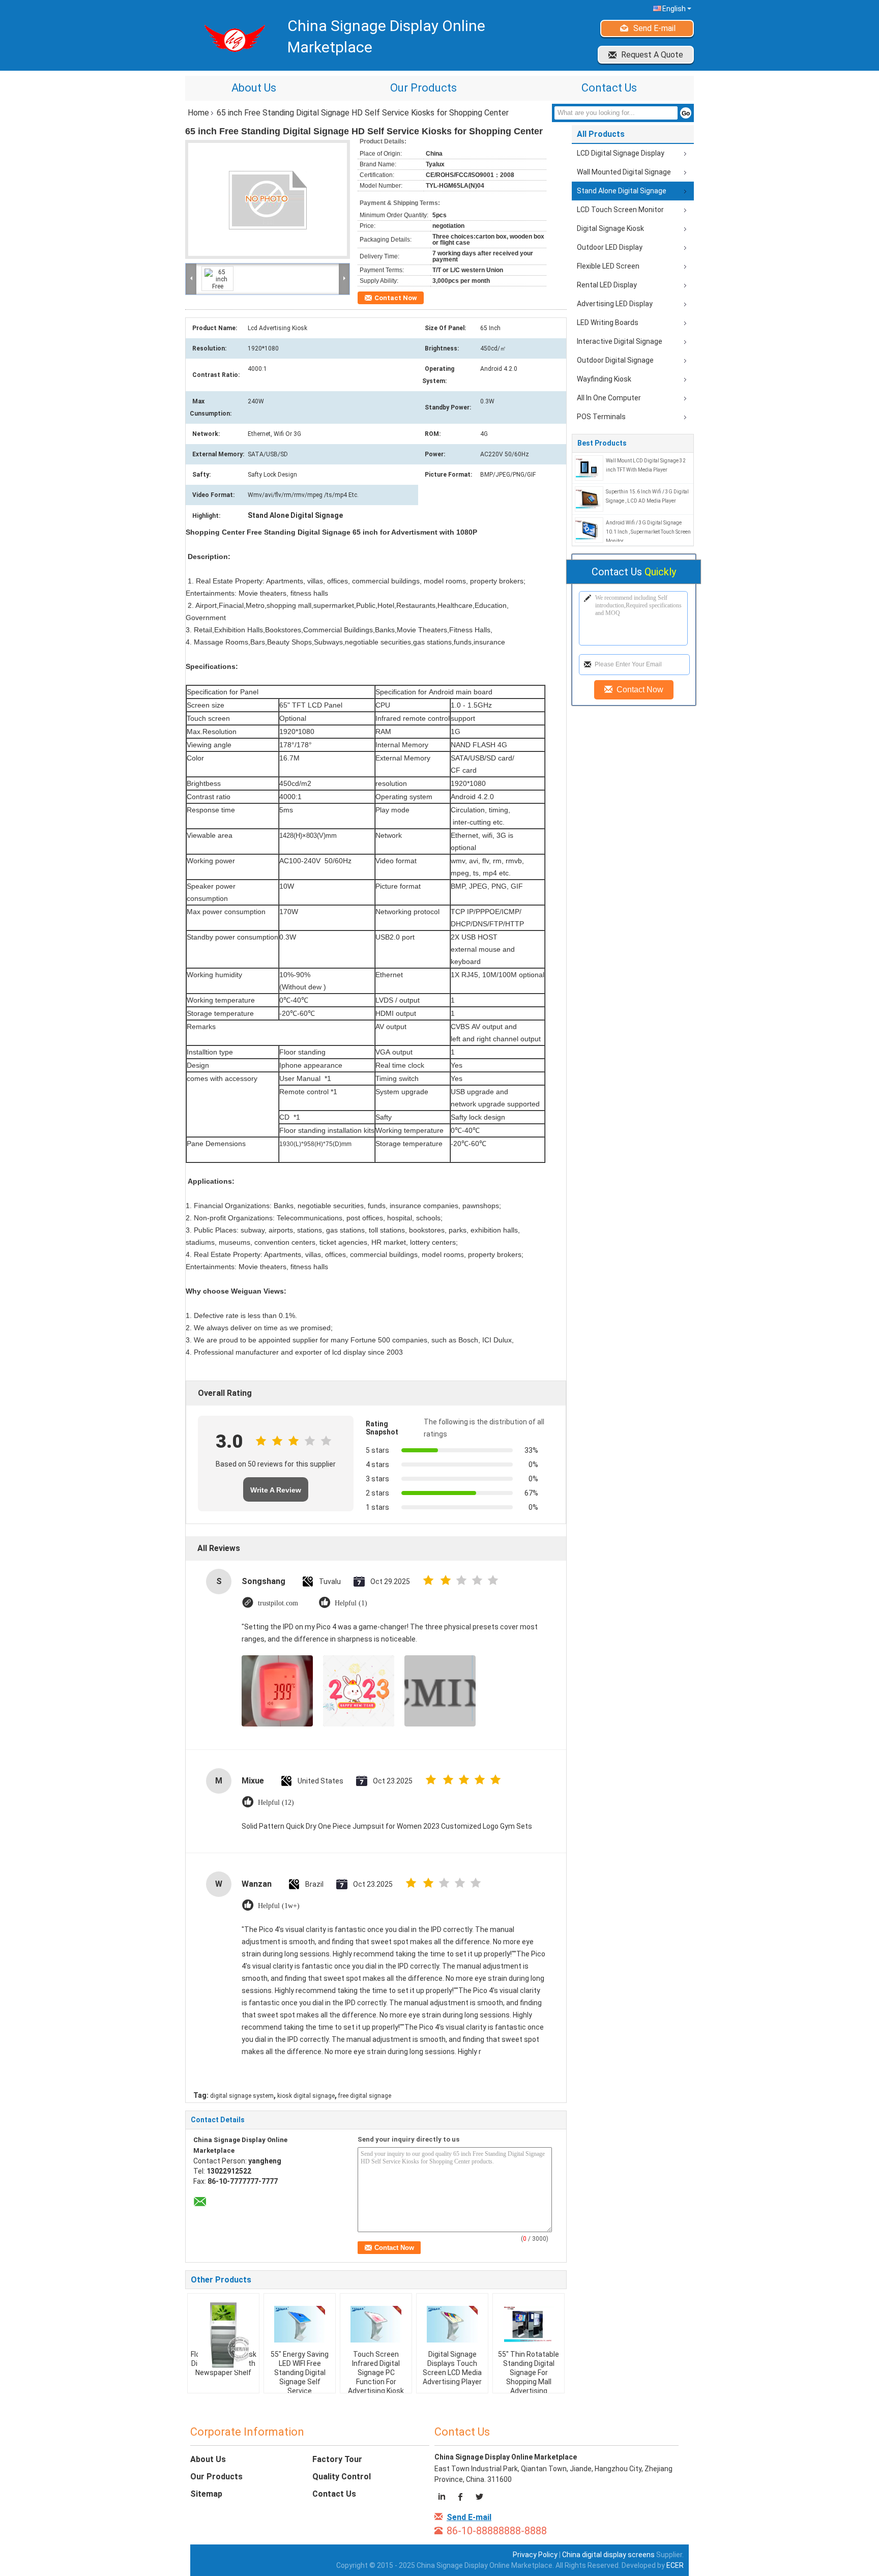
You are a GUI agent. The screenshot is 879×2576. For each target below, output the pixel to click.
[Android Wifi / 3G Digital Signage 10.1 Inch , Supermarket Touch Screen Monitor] (589, 530)
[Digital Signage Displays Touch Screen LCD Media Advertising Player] (452, 2324)
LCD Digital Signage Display (621, 153)
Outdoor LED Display (610, 247)
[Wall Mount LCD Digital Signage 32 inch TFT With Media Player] (589, 467)
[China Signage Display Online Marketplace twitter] (479, 2498)
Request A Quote (652, 55)
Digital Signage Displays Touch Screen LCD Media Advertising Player (452, 2368)
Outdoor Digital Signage (615, 360)
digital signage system (242, 2096)
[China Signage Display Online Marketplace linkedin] (443, 2498)
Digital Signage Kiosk (610, 228)
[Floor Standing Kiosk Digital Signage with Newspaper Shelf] (223, 2334)
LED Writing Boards (608, 323)
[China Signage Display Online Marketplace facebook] (461, 2498)
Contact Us (609, 88)
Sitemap (206, 2494)
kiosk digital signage (306, 2096)
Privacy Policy (535, 2555)
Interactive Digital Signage (620, 341)
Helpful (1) (351, 1603)
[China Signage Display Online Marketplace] (191, 278)
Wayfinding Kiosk (604, 379)
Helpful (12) (276, 1803)
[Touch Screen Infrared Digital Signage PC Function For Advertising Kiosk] (376, 2324)
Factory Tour (337, 2459)
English (674, 9)
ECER (675, 2565)
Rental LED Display (607, 285)
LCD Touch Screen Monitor (620, 210)
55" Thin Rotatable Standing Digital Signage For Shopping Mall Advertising (529, 2373)
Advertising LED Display (615, 304)
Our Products (423, 88)
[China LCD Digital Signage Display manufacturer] (231, 38)
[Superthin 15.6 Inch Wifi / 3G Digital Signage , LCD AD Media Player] (589, 499)
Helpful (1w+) (279, 1906)
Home (198, 113)
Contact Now (396, 298)
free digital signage (365, 2096)
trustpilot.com (278, 1603)
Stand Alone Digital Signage (622, 191)
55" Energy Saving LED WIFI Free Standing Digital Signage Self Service (300, 2373)
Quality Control (342, 2477)
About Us (254, 88)
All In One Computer (609, 398)
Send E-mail (654, 28)
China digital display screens (608, 2555)
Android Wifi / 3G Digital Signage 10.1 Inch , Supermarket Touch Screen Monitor (648, 532)
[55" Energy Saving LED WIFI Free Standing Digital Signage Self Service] (300, 2324)
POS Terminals (601, 417)
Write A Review (276, 1490)
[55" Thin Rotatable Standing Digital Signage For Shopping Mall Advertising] (529, 2324)
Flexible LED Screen (608, 266)
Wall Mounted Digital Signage (624, 172)
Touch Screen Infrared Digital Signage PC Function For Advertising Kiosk (376, 2373)
